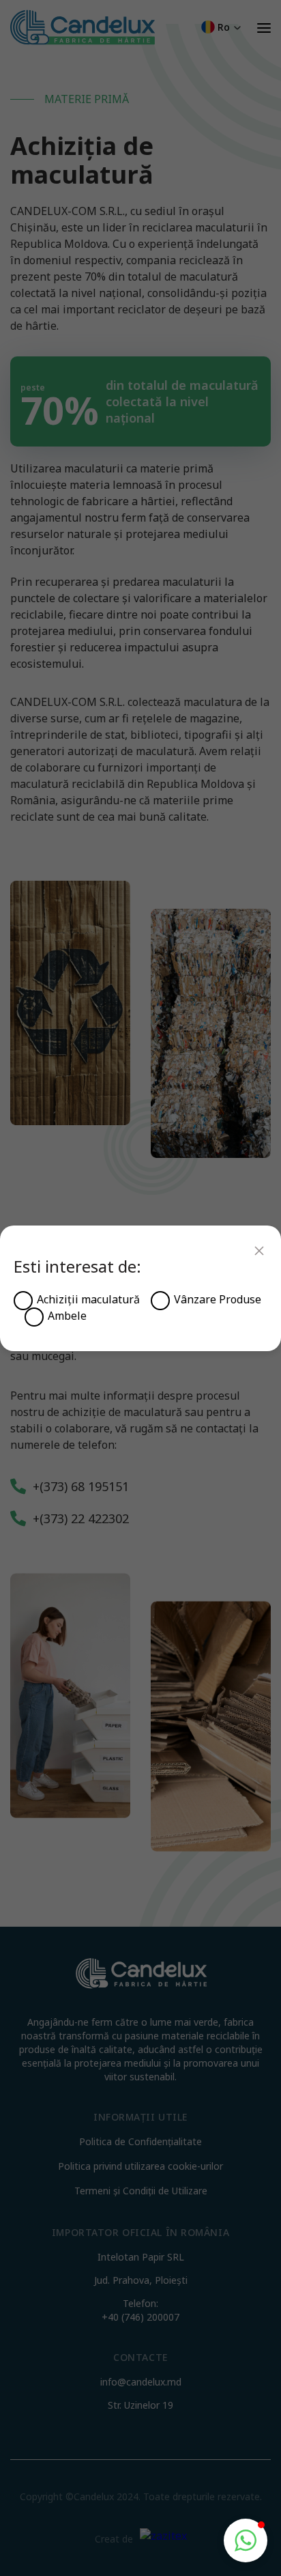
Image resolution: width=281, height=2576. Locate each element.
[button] (246, 2540)
